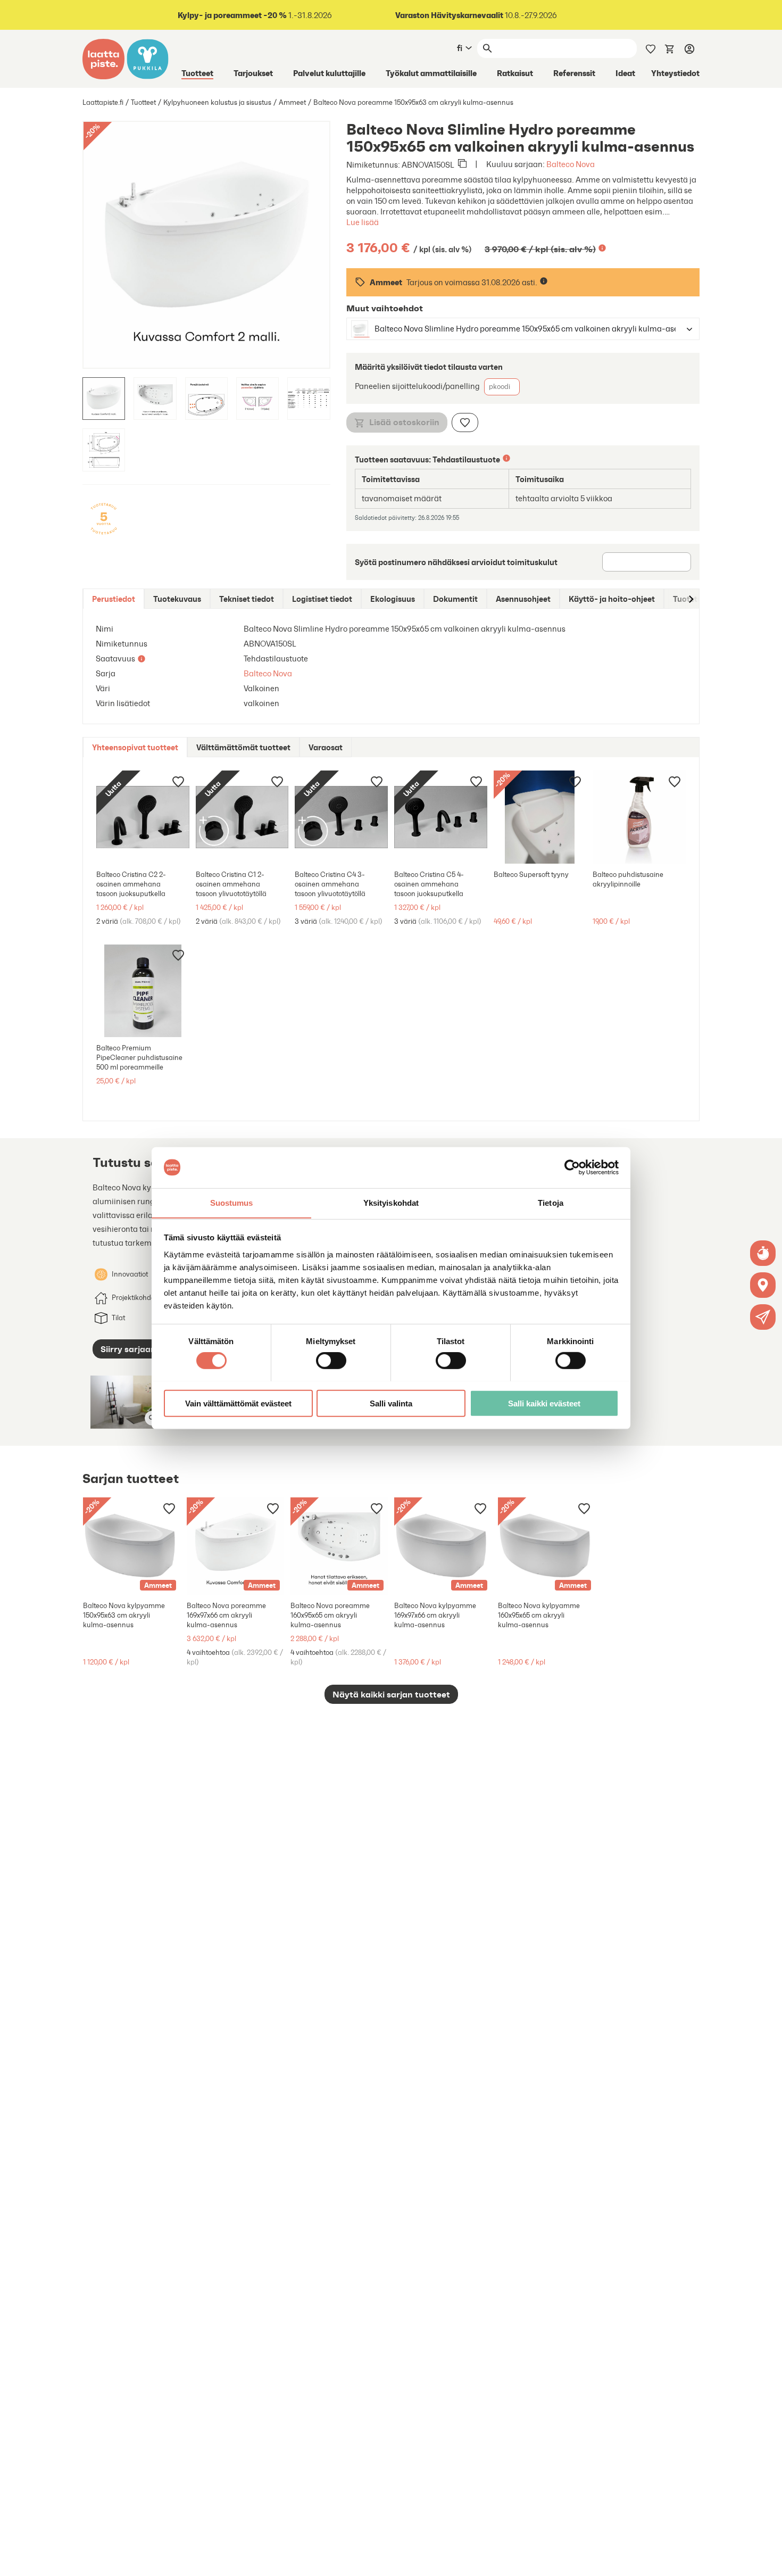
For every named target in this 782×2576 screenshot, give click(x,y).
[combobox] (513, 329)
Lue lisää (363, 222)
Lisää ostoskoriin (404, 422)
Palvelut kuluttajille (329, 73)
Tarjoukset (253, 73)
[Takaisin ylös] (766, 2560)
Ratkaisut (515, 73)
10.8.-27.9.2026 (476, 15)
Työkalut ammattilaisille (431, 73)
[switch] (331, 1360)
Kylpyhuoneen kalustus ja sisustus (217, 102)
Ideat (625, 73)
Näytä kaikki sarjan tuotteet (391, 1694)
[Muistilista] (651, 48)
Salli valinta (391, 1403)
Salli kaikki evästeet (544, 1403)
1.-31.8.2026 (255, 15)
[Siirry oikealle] (691, 599)
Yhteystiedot (675, 73)
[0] (670, 48)
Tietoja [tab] (551, 1202)
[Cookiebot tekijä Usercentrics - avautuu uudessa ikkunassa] (572, 1167)
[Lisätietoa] (602, 248)
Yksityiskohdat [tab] (391, 1202)
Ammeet (292, 102)
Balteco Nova (571, 164)
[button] (763, 1317)
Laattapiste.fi (103, 102)
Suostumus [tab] (232, 1202)
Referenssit (574, 73)
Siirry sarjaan (128, 1349)
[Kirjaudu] (689, 48)
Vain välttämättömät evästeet (238, 1403)
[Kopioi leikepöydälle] (462, 164)
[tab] (114, 599)
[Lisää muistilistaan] (465, 423)
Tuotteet (197, 73)
